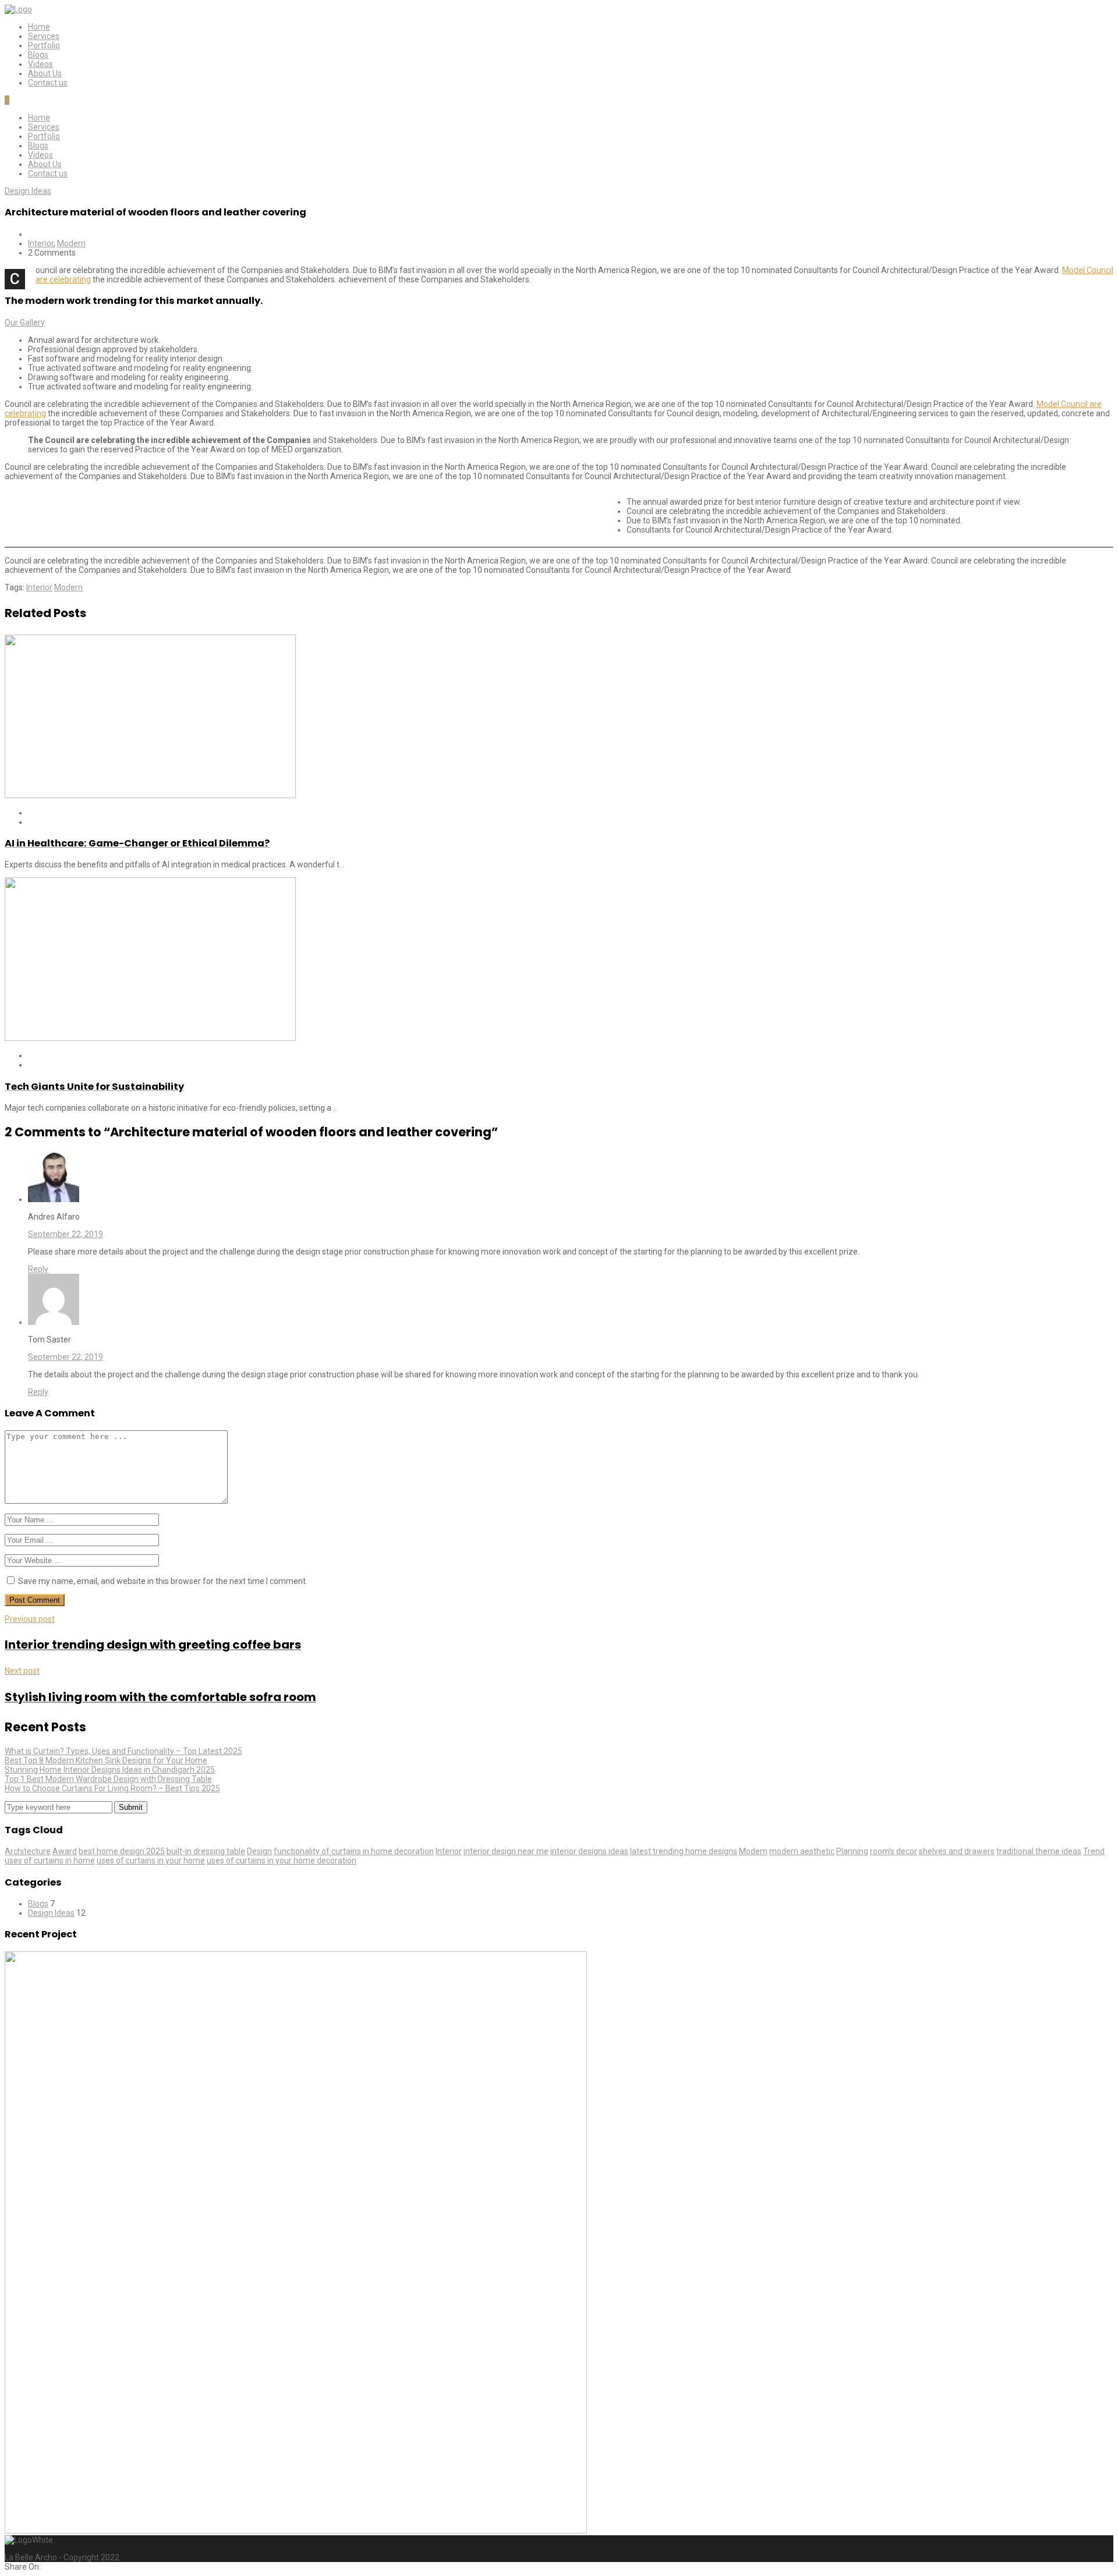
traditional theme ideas (1039, 1851)
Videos (40, 64)
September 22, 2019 (66, 1234)
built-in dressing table (206, 1851)
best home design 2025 (122, 1851)
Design (259, 1851)
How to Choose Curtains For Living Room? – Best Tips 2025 (112, 1788)
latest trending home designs (684, 1851)
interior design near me (506, 1851)
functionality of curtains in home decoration (354, 1851)
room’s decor (894, 1851)
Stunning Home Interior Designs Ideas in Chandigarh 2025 (110, 1770)
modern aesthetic (802, 1851)
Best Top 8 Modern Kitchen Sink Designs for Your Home (106, 1760)
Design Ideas (28, 191)
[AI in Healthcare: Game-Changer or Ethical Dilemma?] (150, 795)
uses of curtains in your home (151, 1861)
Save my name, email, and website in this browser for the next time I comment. (163, 1581)
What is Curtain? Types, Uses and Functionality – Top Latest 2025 (123, 1751)
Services (44, 36)
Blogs (38, 55)
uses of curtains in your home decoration (282, 1861)
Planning (852, 1851)
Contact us (48, 83)
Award (65, 1851)
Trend (1094, 1851)
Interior (41, 243)
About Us (45, 73)
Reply (38, 1269)
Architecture (28, 1851)
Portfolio (44, 45)
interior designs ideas (589, 1851)
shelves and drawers (957, 1851)
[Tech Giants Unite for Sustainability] (150, 1038)
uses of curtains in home (50, 1861)
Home (39, 27)
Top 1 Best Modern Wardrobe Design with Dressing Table (108, 1779)
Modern (71, 243)
